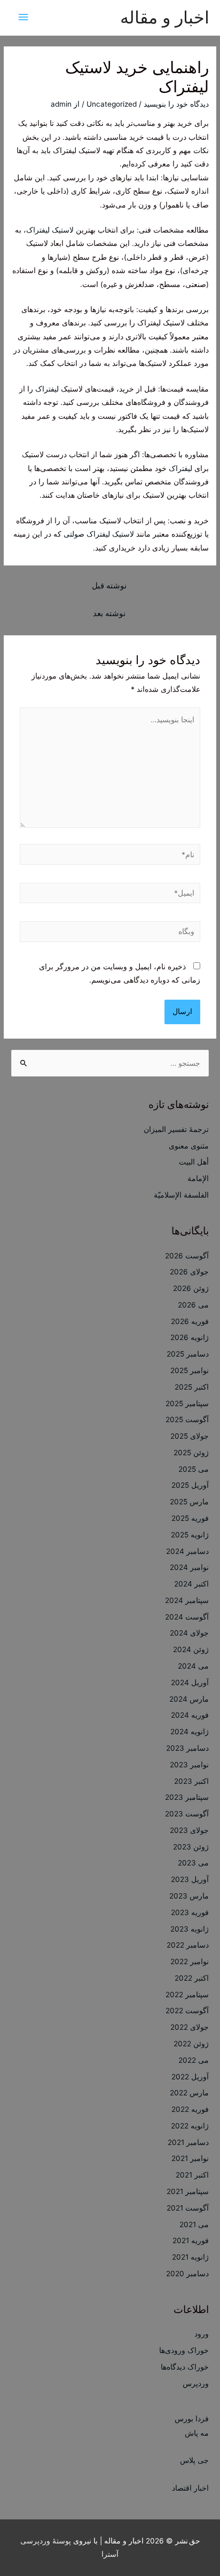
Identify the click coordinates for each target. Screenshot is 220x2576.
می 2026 (193, 1305)
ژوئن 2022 (191, 2044)
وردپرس (196, 2383)
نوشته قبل (109, 586)
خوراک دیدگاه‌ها (185, 2367)
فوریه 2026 (190, 1321)
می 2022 (194, 2060)
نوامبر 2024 (189, 1567)
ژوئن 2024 (191, 1649)
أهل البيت (194, 1162)
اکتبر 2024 (191, 1584)
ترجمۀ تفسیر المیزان (176, 1129)
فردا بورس (192, 2419)
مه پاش (197, 2433)
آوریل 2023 (190, 1879)
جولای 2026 (189, 1272)
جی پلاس (194, 2460)
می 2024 (193, 1666)
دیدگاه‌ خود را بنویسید (176, 104)
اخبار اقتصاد (190, 2488)
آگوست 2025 (187, 1419)
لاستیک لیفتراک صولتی (99, 534)
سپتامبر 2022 (187, 1995)
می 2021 (194, 2224)
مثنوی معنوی (189, 1146)
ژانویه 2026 (190, 1337)
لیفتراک (47, 389)
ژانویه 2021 (190, 2257)
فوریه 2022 (190, 2109)
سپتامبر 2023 (187, 1797)
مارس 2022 (189, 2093)
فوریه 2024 (190, 1715)
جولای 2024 (189, 1633)
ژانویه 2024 (190, 1732)
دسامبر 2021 (188, 2142)
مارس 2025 (189, 1502)
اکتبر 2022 (192, 1978)
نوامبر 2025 (190, 1370)
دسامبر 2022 (188, 1945)
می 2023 (193, 1863)
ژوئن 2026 (191, 1288)
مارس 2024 (189, 1699)
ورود (202, 2334)
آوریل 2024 (190, 1682)
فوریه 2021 (191, 2240)
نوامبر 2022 (190, 1961)
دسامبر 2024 (187, 1551)
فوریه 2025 (190, 1518)
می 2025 (194, 1469)
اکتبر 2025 (192, 1387)
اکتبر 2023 (191, 1781)
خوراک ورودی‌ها (184, 2350)
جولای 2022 (190, 2027)
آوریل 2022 (190, 2077)
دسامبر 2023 (187, 1748)
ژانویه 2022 (190, 2126)
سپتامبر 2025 (187, 1403)
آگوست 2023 (187, 1814)
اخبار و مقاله (165, 17)
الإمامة (198, 1178)
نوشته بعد (109, 613)
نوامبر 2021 (190, 2158)
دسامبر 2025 (188, 1354)
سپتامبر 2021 (188, 2191)
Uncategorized (112, 104)
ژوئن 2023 (191, 1847)
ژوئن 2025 (191, 1453)
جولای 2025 (190, 1436)
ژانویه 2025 (190, 1535)
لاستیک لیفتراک (51, 230)
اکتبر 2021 (192, 2175)
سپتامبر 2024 (187, 1600)
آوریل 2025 (190, 1485)
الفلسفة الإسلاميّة (181, 1195)
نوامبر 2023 (189, 1765)
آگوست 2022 (187, 2011)
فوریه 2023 (190, 1912)
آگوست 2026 (187, 1256)
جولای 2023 (189, 1830)
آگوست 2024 (187, 1617)
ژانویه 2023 (190, 1929)
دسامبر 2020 (187, 2274)
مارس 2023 (189, 1896)
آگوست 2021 (188, 2208)
